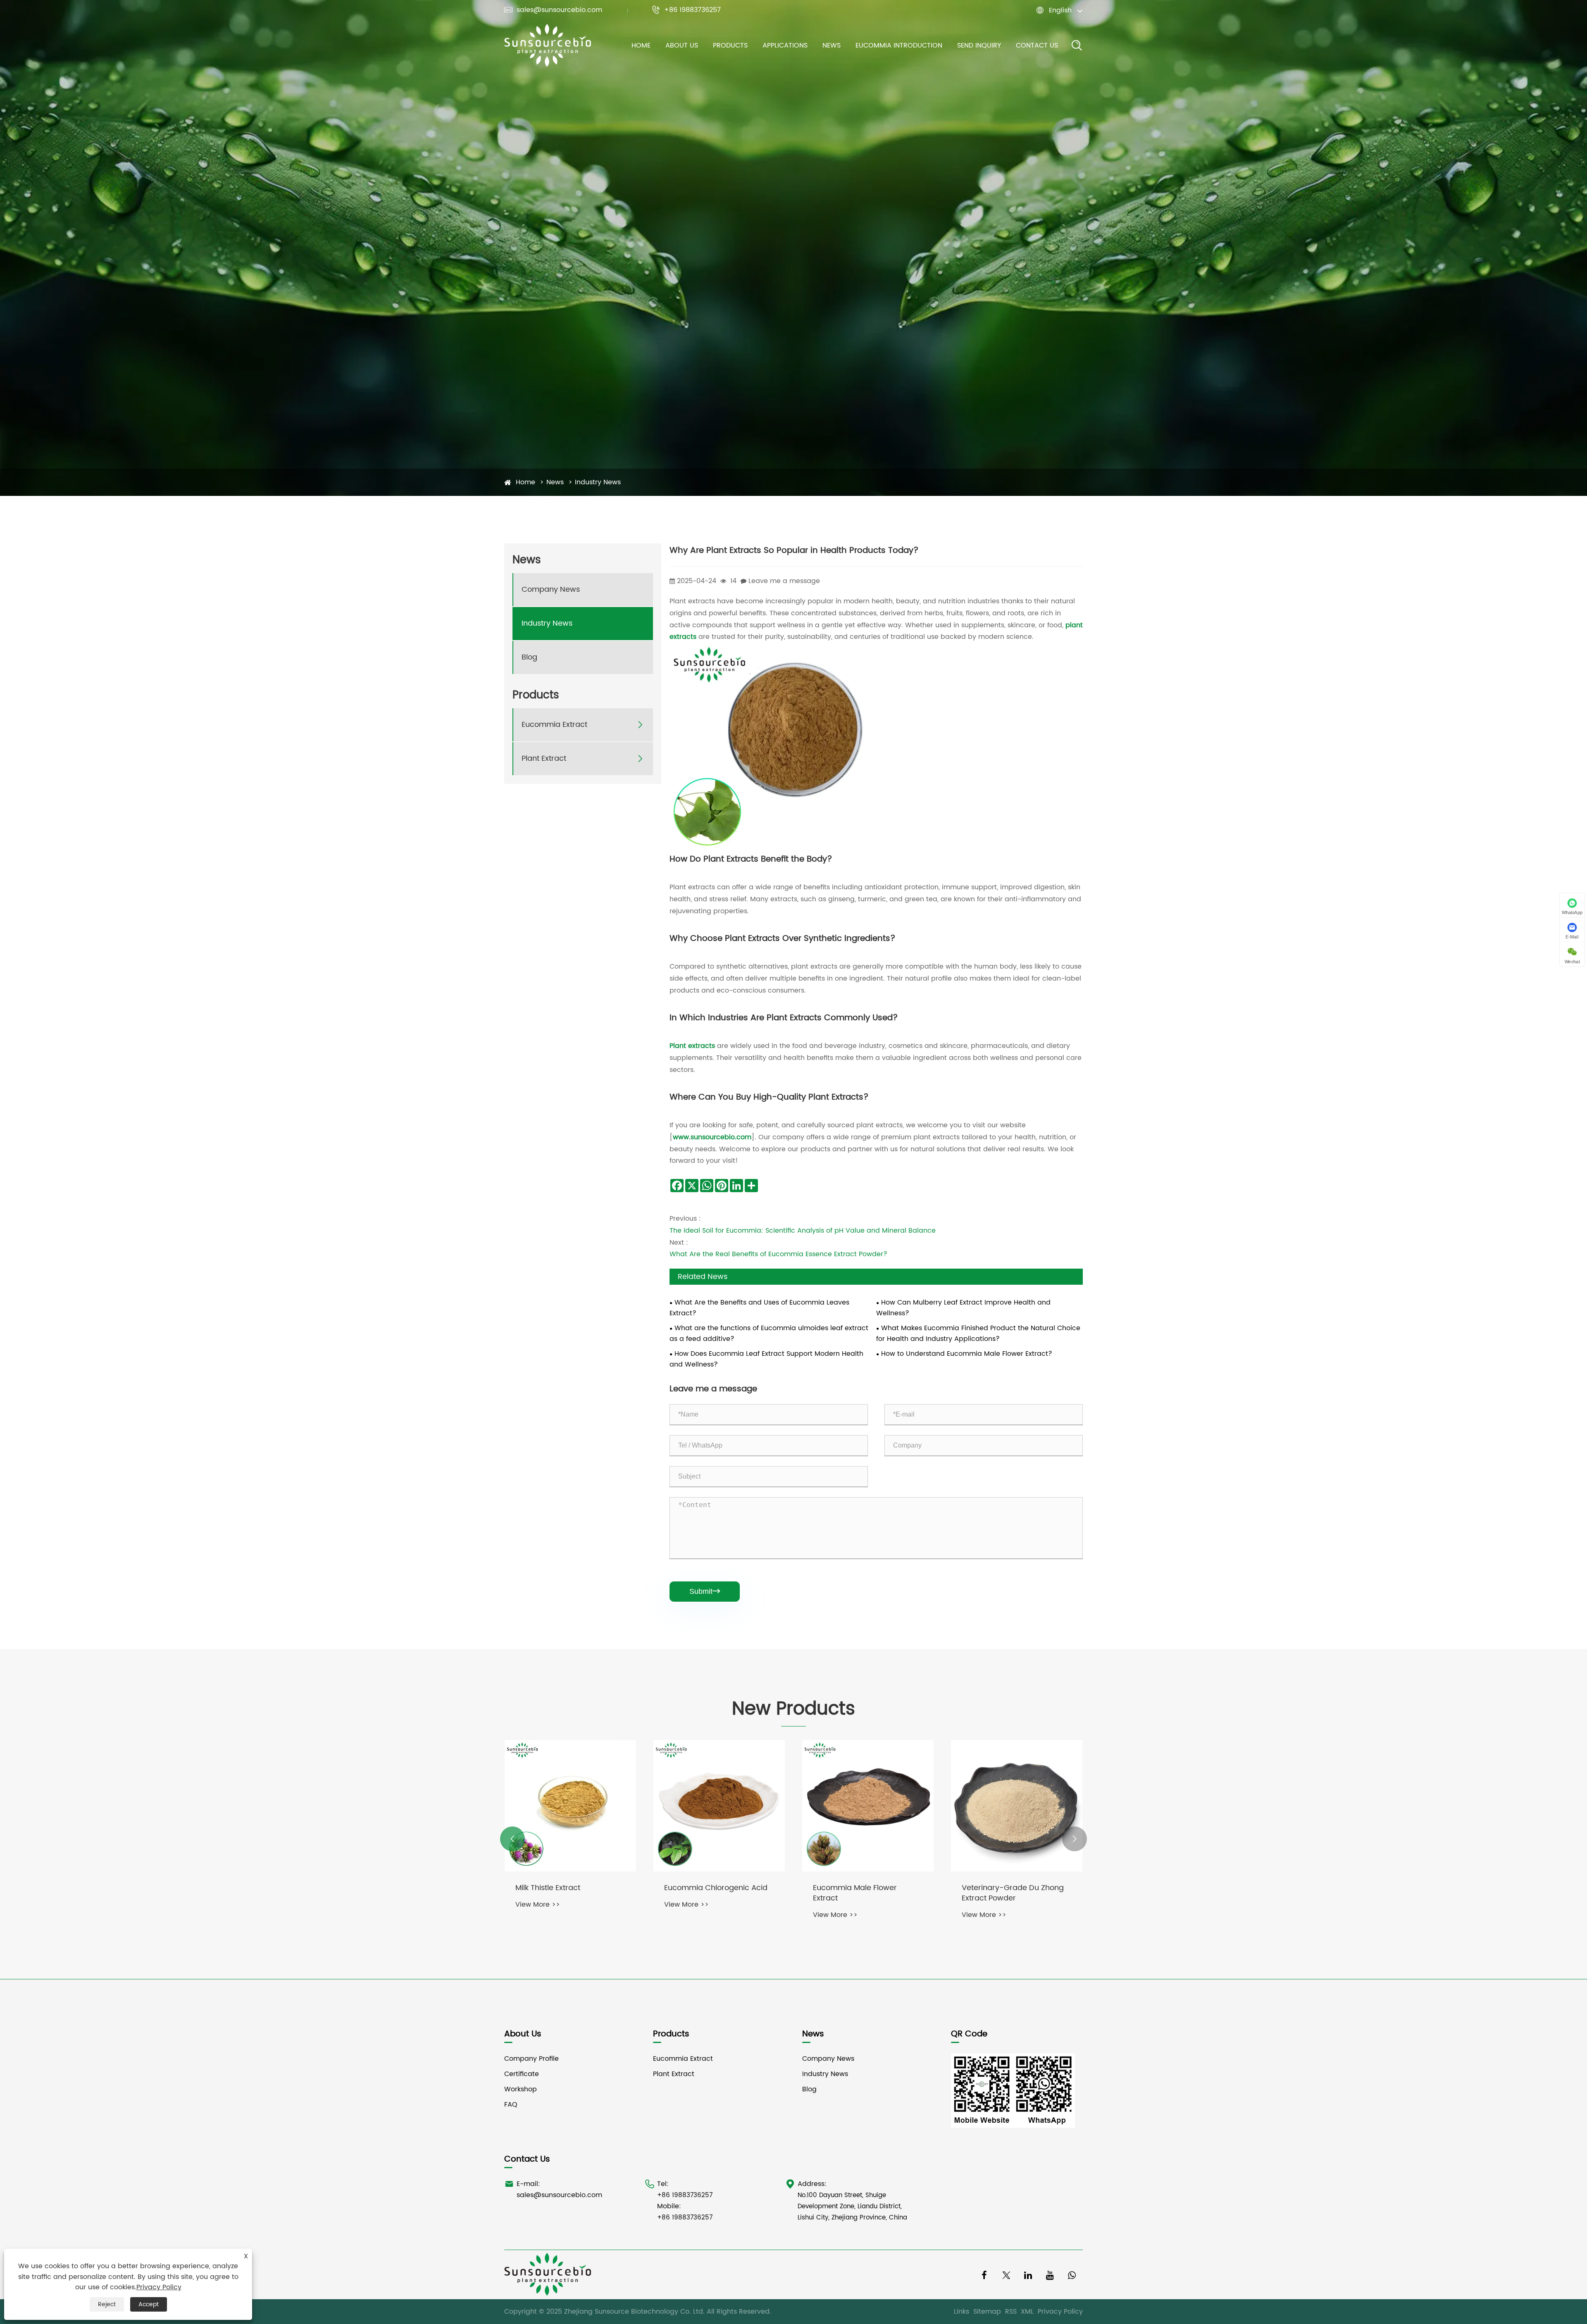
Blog (529, 658)
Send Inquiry (979, 45)
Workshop (521, 2089)
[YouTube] (1050, 2275)
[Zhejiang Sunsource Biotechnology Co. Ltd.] (548, 45)
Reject (107, 2304)
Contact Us (1037, 45)
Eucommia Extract (554, 725)
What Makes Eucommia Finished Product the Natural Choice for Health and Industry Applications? (978, 1333)
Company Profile (531, 2059)
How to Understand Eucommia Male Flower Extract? (967, 1354)
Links (961, 2312)
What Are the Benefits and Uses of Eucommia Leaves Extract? (759, 1308)
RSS (1011, 2312)
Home (641, 45)
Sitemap (987, 2312)
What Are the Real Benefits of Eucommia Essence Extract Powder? (778, 1254)
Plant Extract (544, 759)
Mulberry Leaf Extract (553, 1888)
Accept (149, 2304)
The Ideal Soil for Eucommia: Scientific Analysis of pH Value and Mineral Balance (803, 1231)
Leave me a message (784, 581)
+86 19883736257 (686, 10)
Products (730, 45)
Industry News (598, 482)
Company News (551, 590)
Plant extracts (692, 1046)
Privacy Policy (1060, 2312)
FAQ (511, 2105)
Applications (785, 45)
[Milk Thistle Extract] (868, 1806)
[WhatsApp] (1072, 2275)
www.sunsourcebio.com (712, 1137)
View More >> (538, 1905)
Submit (705, 1591)
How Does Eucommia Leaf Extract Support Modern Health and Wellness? (766, 1359)
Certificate (522, 2074)
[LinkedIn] (1028, 2275)
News (832, 45)
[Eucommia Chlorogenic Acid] (1017, 1806)
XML (1027, 2312)
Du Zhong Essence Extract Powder (711, 1893)
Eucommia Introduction (899, 45)
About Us (682, 45)
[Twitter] (1006, 2275)
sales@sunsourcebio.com (553, 10)
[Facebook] (984, 2275)
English (1060, 10)
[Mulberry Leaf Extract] (570, 1806)
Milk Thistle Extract (845, 1888)
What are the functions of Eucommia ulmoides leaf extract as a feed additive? (769, 1333)
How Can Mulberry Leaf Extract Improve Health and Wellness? (963, 1308)
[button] (512, 1839)
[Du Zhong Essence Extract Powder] (719, 1806)
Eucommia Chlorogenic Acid (1013, 1888)
